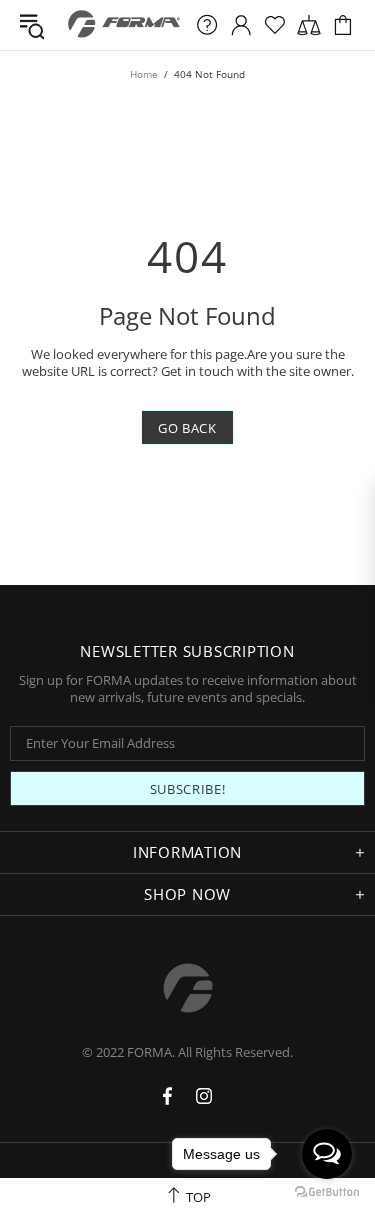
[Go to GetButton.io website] (327, 1192)
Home (144, 74)
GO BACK (187, 428)
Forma (124, 25)
